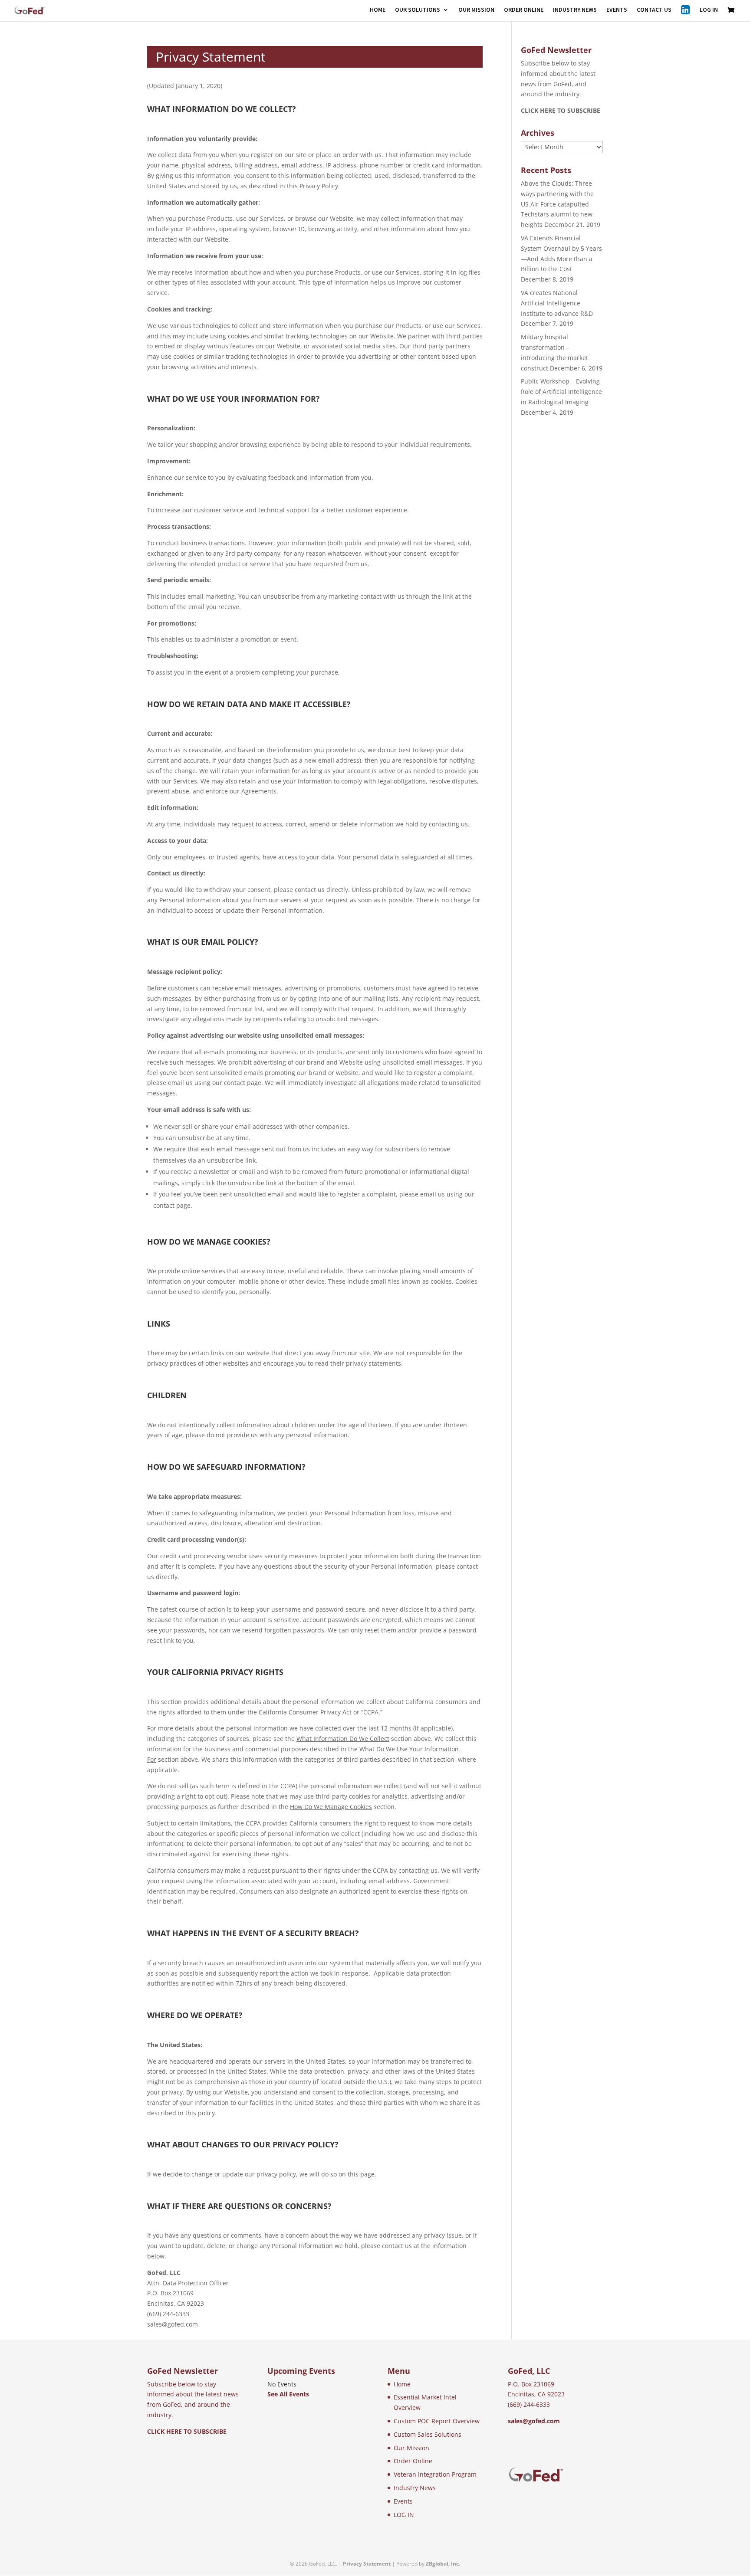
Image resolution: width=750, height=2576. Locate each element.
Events (403, 2501)
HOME (378, 10)
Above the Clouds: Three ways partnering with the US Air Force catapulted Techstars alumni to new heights (557, 204)
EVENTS (617, 10)
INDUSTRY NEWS (575, 10)
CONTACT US (654, 10)
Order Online (413, 2461)
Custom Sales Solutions (428, 2434)
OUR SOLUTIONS (418, 10)
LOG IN (709, 10)
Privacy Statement (367, 2564)
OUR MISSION (476, 10)
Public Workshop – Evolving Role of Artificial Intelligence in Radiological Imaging (561, 392)
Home (402, 2384)
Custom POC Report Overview (437, 2421)
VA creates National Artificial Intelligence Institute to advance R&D (557, 303)
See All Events (288, 2394)
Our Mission (411, 2448)
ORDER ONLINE (524, 10)
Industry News (415, 2488)
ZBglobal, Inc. (443, 2564)
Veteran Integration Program (435, 2474)
